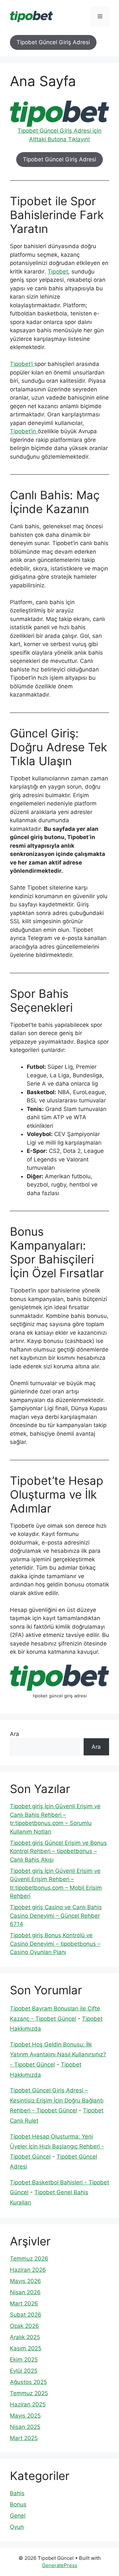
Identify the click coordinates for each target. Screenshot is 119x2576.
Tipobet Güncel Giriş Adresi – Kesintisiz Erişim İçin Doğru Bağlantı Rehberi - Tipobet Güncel (57, 2100)
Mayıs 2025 (25, 2416)
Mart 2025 (24, 2438)
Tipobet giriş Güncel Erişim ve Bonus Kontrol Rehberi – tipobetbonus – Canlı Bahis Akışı (58, 1851)
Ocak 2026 (24, 2326)
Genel (18, 2516)
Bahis (17, 2493)
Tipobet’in (24, 431)
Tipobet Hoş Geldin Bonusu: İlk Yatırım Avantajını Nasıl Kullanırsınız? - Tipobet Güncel (58, 2054)
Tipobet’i (22, 364)
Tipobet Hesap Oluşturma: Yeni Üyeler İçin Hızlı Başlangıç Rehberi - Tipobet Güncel (57, 2147)
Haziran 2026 (28, 2270)
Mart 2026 (24, 2303)
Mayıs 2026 (25, 2281)
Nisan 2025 (25, 2427)
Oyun (17, 2527)
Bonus (18, 2504)
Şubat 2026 (26, 2315)
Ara (15, 1734)
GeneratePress (60, 2565)
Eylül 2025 (24, 2371)
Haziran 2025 (28, 2404)
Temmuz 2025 (29, 2393)
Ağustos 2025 (28, 2382)
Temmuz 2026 (29, 2259)
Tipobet (58, 272)
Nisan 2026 (25, 2292)
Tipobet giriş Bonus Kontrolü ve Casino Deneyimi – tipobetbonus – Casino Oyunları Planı (55, 1944)
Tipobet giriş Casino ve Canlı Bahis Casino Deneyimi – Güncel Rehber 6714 (56, 1916)
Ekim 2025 (24, 2360)
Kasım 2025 (26, 2348)
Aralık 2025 (25, 2337)
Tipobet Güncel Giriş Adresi (53, 42)
